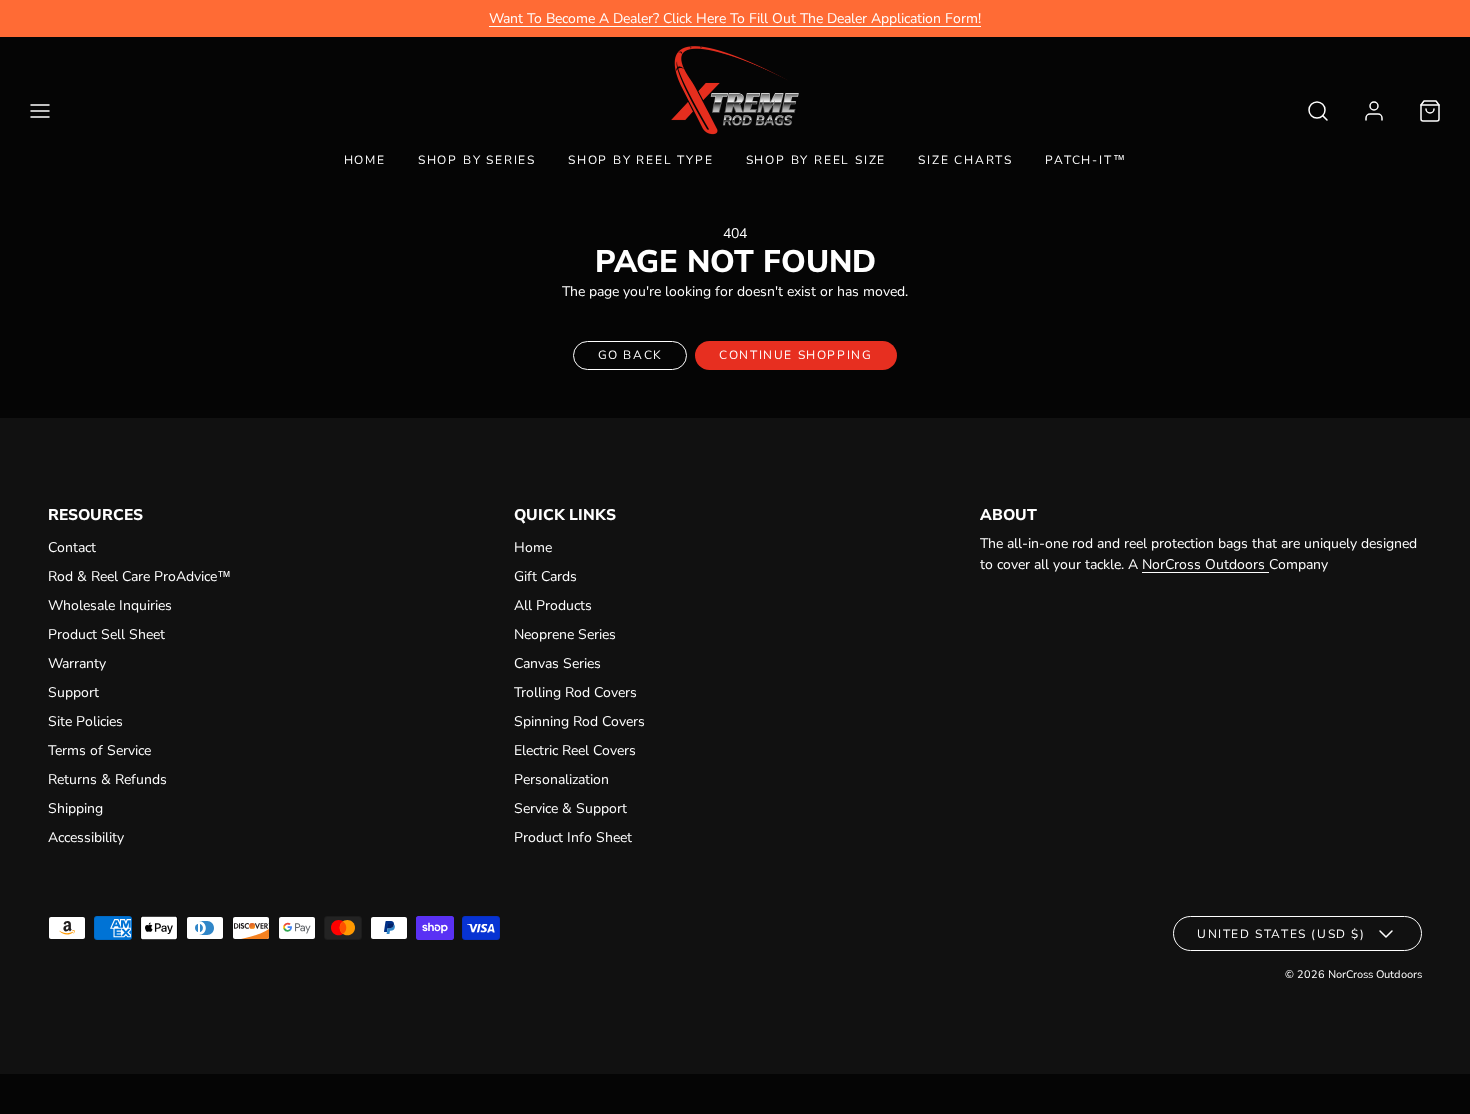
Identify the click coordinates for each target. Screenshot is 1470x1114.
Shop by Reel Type (641, 160)
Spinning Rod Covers (579, 721)
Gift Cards (545, 576)
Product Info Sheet (573, 837)
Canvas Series (557, 663)
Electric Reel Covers (575, 750)
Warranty (77, 663)
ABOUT (1008, 514)
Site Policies (85, 721)
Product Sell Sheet (106, 634)
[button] (40, 111)
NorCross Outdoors (1205, 564)
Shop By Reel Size (816, 160)
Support (73, 692)
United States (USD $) (1281, 934)
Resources (95, 514)
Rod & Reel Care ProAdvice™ (139, 576)
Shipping (75, 808)
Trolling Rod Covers (575, 692)
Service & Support (570, 808)
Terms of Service (99, 750)
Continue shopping (795, 355)
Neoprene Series (565, 634)
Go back (630, 355)
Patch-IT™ (1085, 160)
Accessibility (86, 837)
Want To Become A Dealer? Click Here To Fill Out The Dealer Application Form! (735, 18)
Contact (72, 547)
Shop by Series (477, 160)
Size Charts (965, 160)
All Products (553, 605)
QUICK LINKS (565, 514)
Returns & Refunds (107, 779)
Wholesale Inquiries (110, 605)
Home (365, 160)
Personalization (561, 779)
